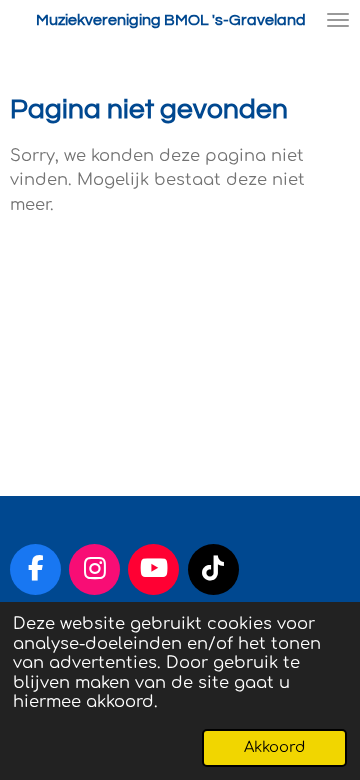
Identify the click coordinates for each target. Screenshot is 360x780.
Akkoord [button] (274, 747)
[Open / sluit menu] (338, 20)
